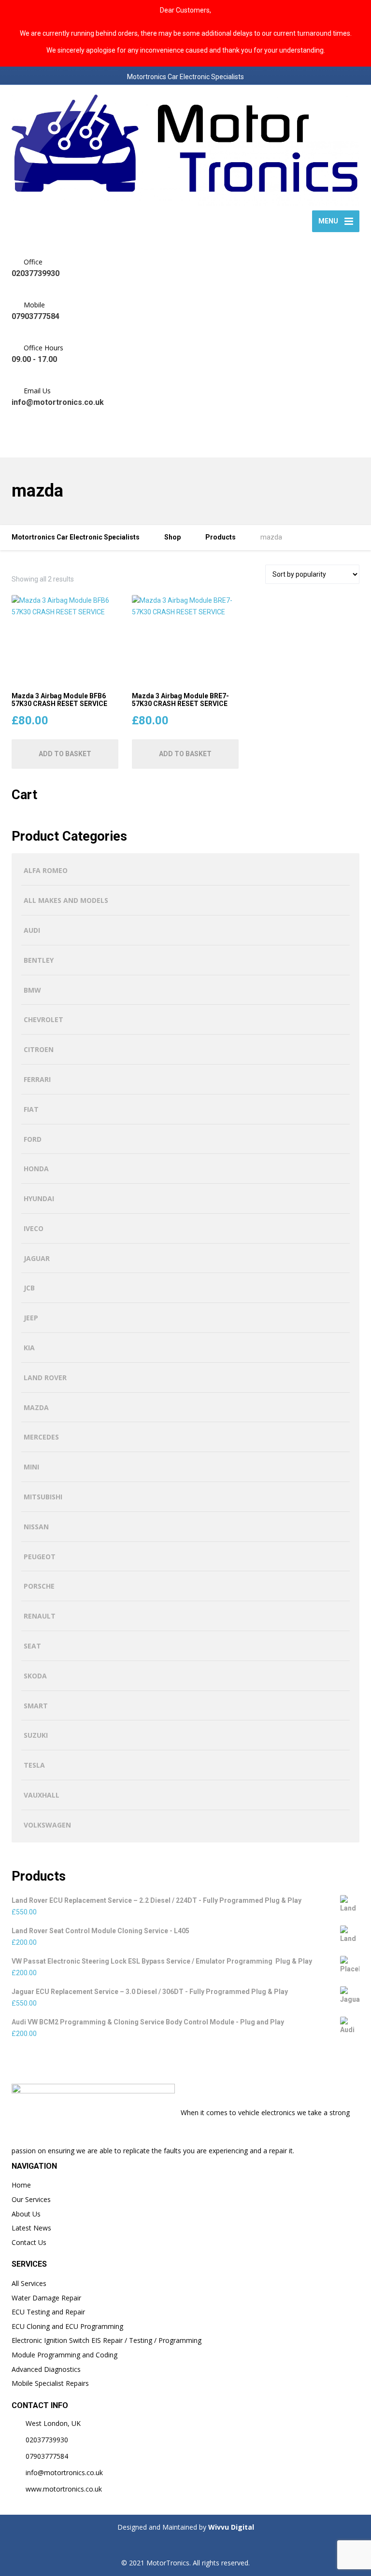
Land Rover (45, 1378)
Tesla (34, 1765)
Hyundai (39, 1198)
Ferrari (37, 1079)
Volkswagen (47, 1825)
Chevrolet (43, 1019)
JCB (29, 1288)
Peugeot (40, 1557)
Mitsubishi (43, 1497)
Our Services (31, 2199)
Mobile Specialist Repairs (50, 2383)
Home (21, 2185)
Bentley (39, 960)
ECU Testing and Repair (48, 2312)
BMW (32, 990)
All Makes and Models (66, 900)
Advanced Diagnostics (46, 2369)
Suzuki (36, 1735)
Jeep (31, 1318)
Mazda (36, 1407)
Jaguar (37, 1258)
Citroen (39, 1049)
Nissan (36, 1527)
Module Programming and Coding (64, 2355)
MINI (31, 1467)
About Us (26, 2214)
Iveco (34, 1228)
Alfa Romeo (46, 870)
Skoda (35, 1676)
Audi (32, 930)
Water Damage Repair (46, 2298)
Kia (29, 1348)
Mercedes (41, 1437)
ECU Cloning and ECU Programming (67, 2326)
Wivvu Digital (230, 2527)
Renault (40, 1616)
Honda (36, 1169)
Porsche (39, 1586)
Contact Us (29, 2242)
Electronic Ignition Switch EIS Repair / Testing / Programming (107, 2340)
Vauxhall (42, 1795)
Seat (32, 1646)
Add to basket (65, 754)
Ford (33, 1139)
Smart (36, 1706)
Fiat (31, 1109)
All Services (29, 2283)
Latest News (31, 2228)
